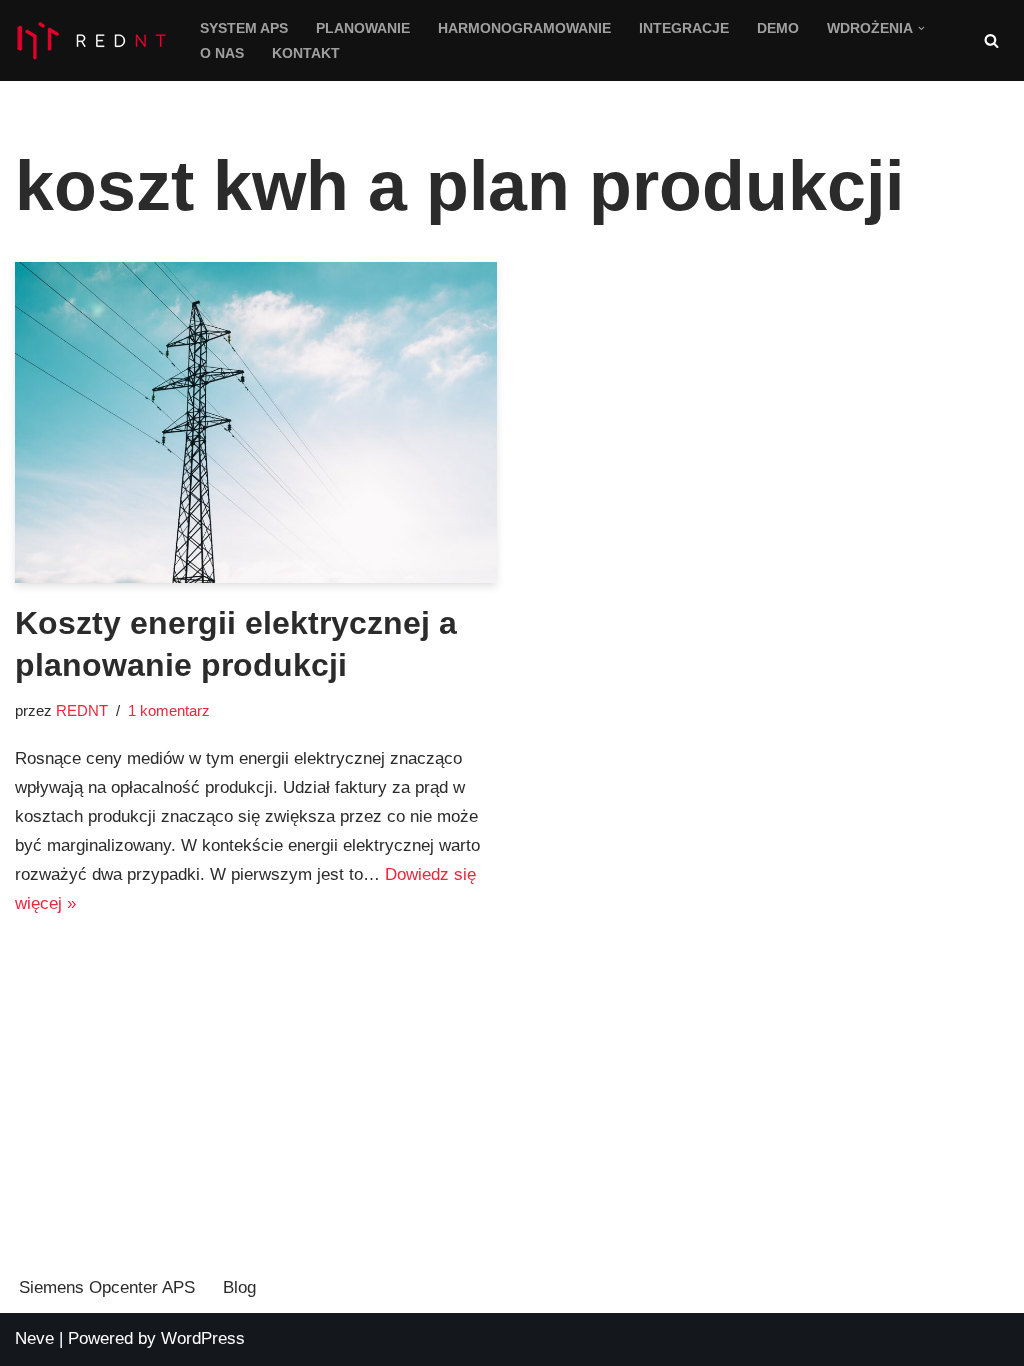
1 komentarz (169, 710)
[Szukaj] (991, 40)
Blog (239, 1287)
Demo (778, 28)
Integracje (684, 28)
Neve (34, 1338)
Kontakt (306, 53)
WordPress (203, 1338)
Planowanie (363, 28)
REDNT (82, 710)
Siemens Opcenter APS (107, 1287)
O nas (222, 53)
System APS (244, 28)
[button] (921, 28)
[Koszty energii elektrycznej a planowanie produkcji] (256, 422)
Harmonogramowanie (524, 28)
